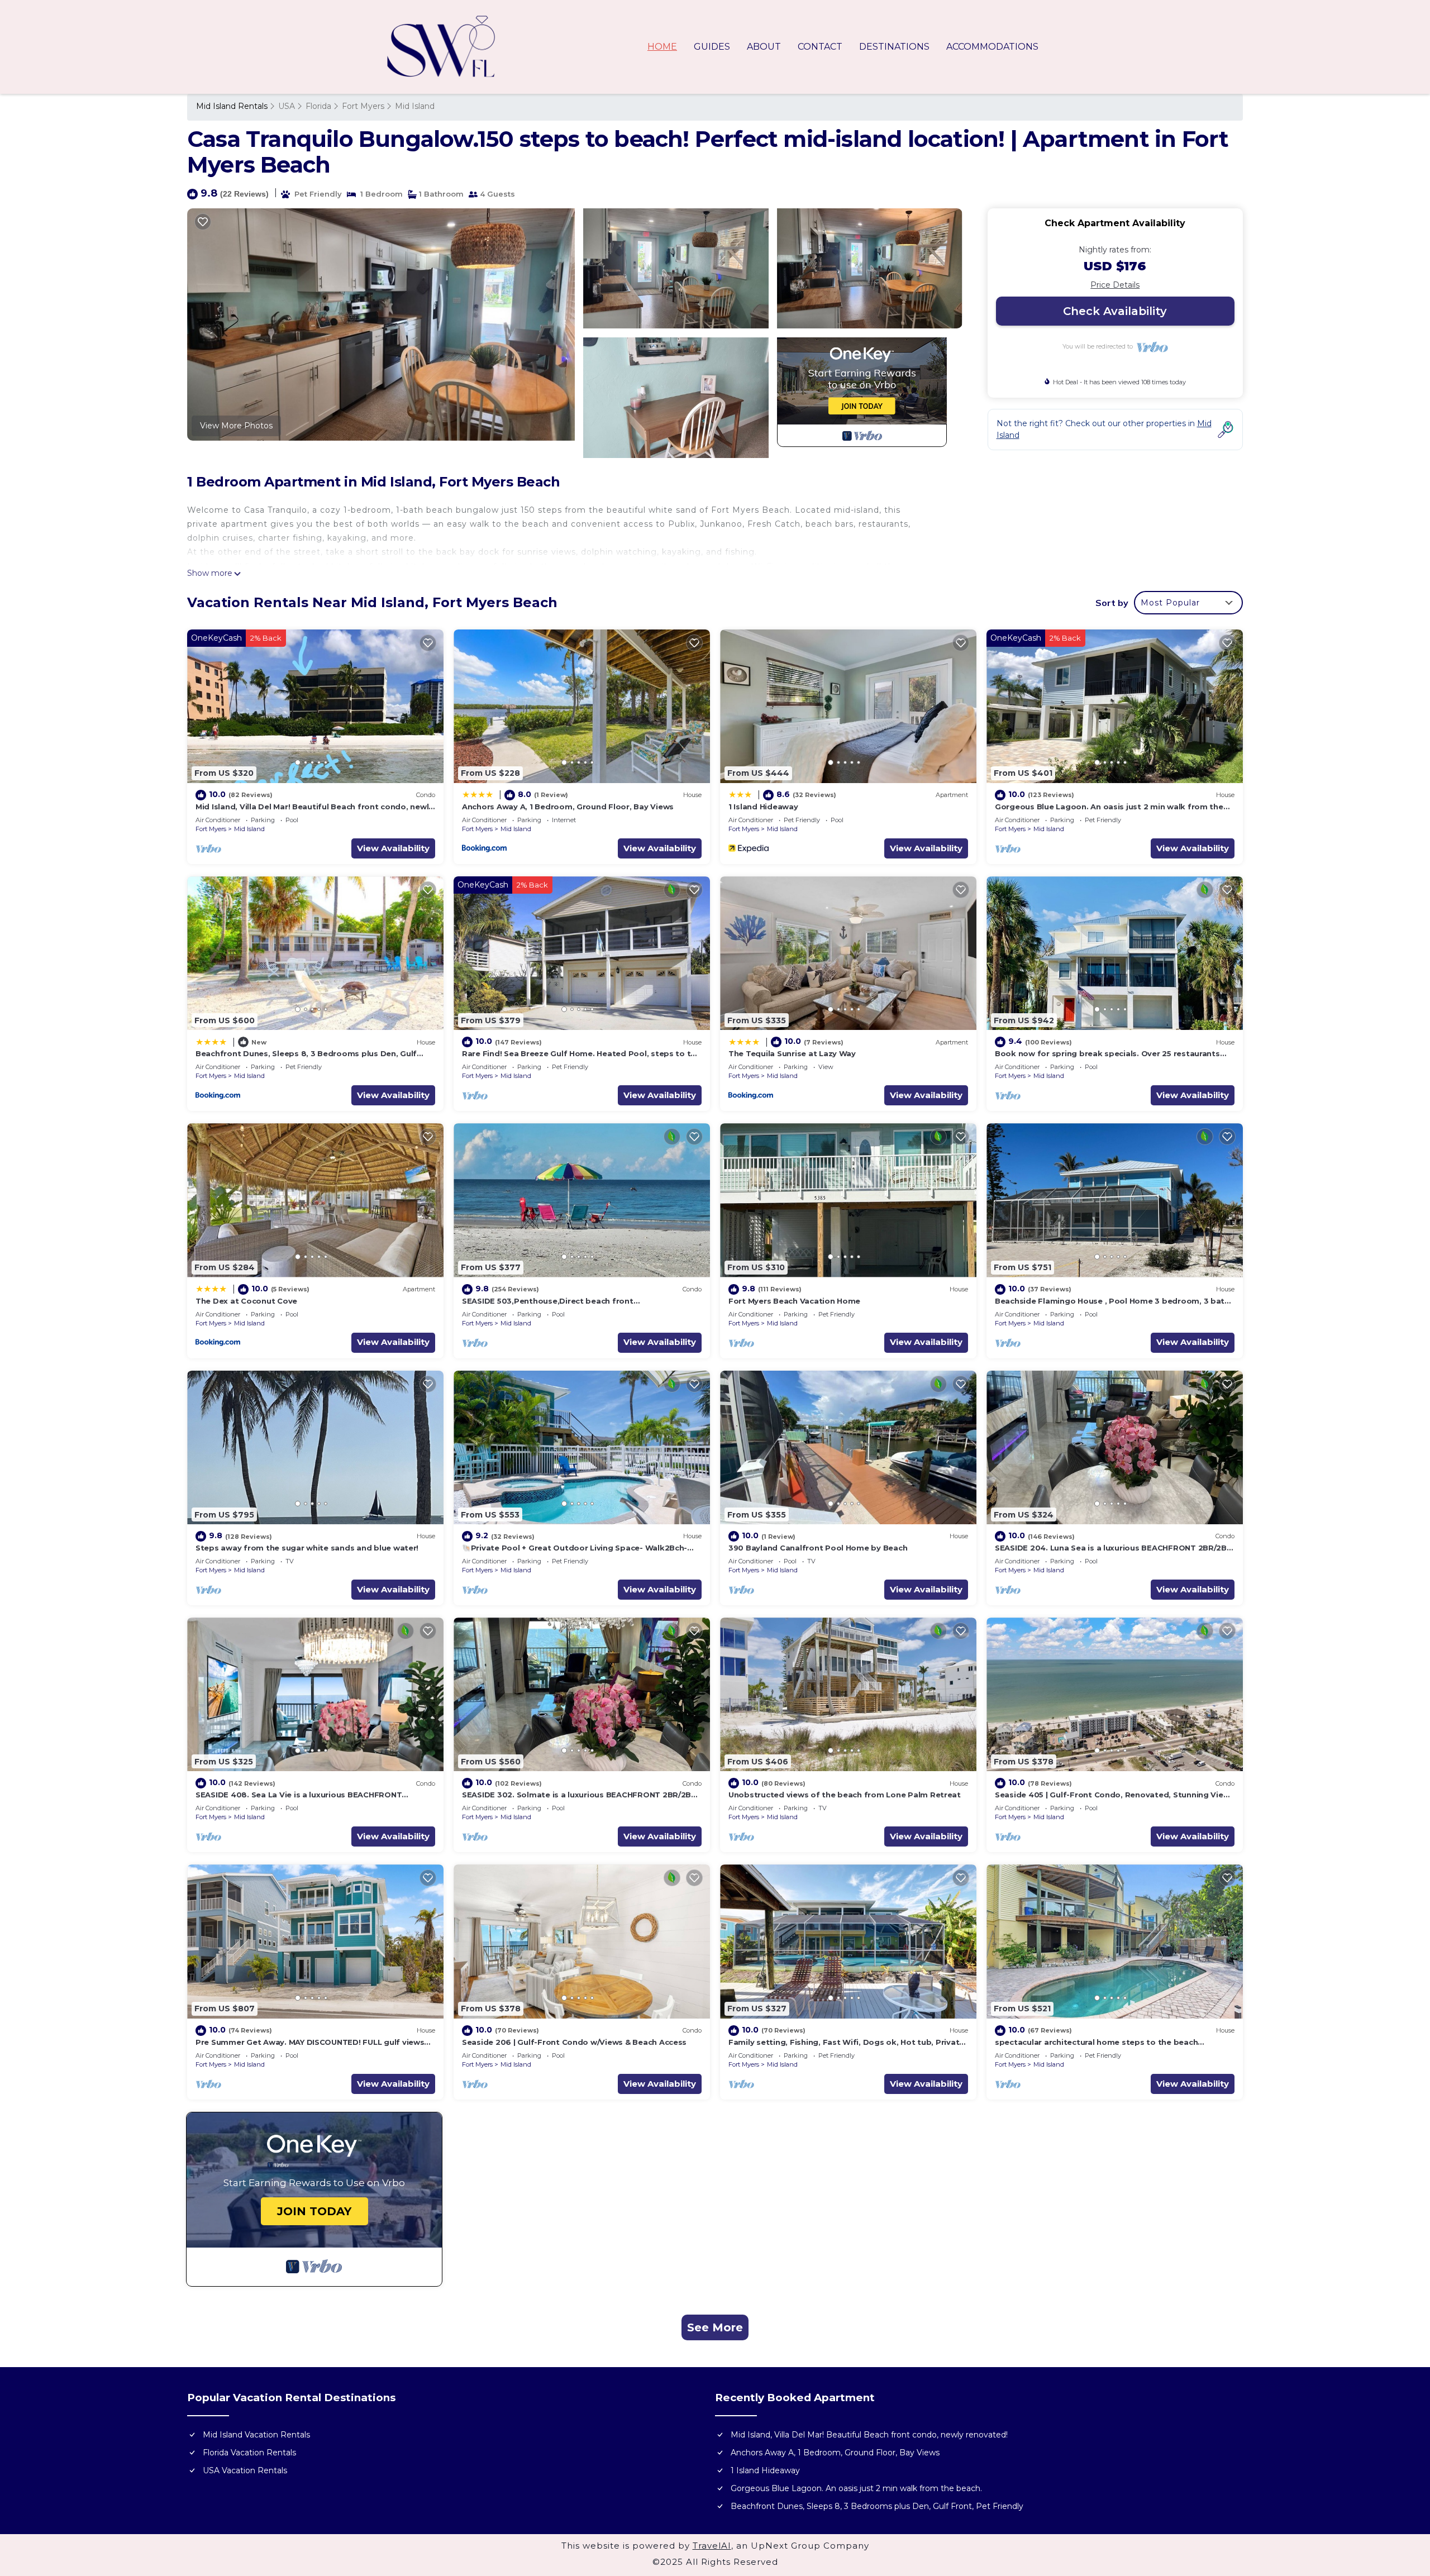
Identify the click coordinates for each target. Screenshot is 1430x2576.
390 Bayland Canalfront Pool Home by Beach (818, 1548)
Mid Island (415, 106)
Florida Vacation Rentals (249, 2453)
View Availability (393, 848)
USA (287, 106)
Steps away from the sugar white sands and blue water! (307, 1548)
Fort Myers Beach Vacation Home (794, 1301)
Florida (318, 106)
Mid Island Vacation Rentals (256, 2435)
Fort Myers (363, 106)
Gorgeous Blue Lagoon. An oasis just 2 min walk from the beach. (856, 2488)
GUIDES (712, 47)
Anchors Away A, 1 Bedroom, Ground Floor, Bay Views (568, 807)
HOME (662, 47)
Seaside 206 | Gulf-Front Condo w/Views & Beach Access (574, 2042)
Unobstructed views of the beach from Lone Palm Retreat (845, 1795)
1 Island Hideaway (763, 807)
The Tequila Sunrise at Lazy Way (792, 1053)
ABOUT (764, 47)
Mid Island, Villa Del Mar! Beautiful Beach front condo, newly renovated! (869, 2435)
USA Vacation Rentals (245, 2470)
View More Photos (236, 426)
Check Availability (1115, 311)
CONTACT (820, 47)
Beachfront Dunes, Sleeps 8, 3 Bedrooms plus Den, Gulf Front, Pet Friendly (877, 2506)
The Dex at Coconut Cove (246, 1301)
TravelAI (712, 2546)
